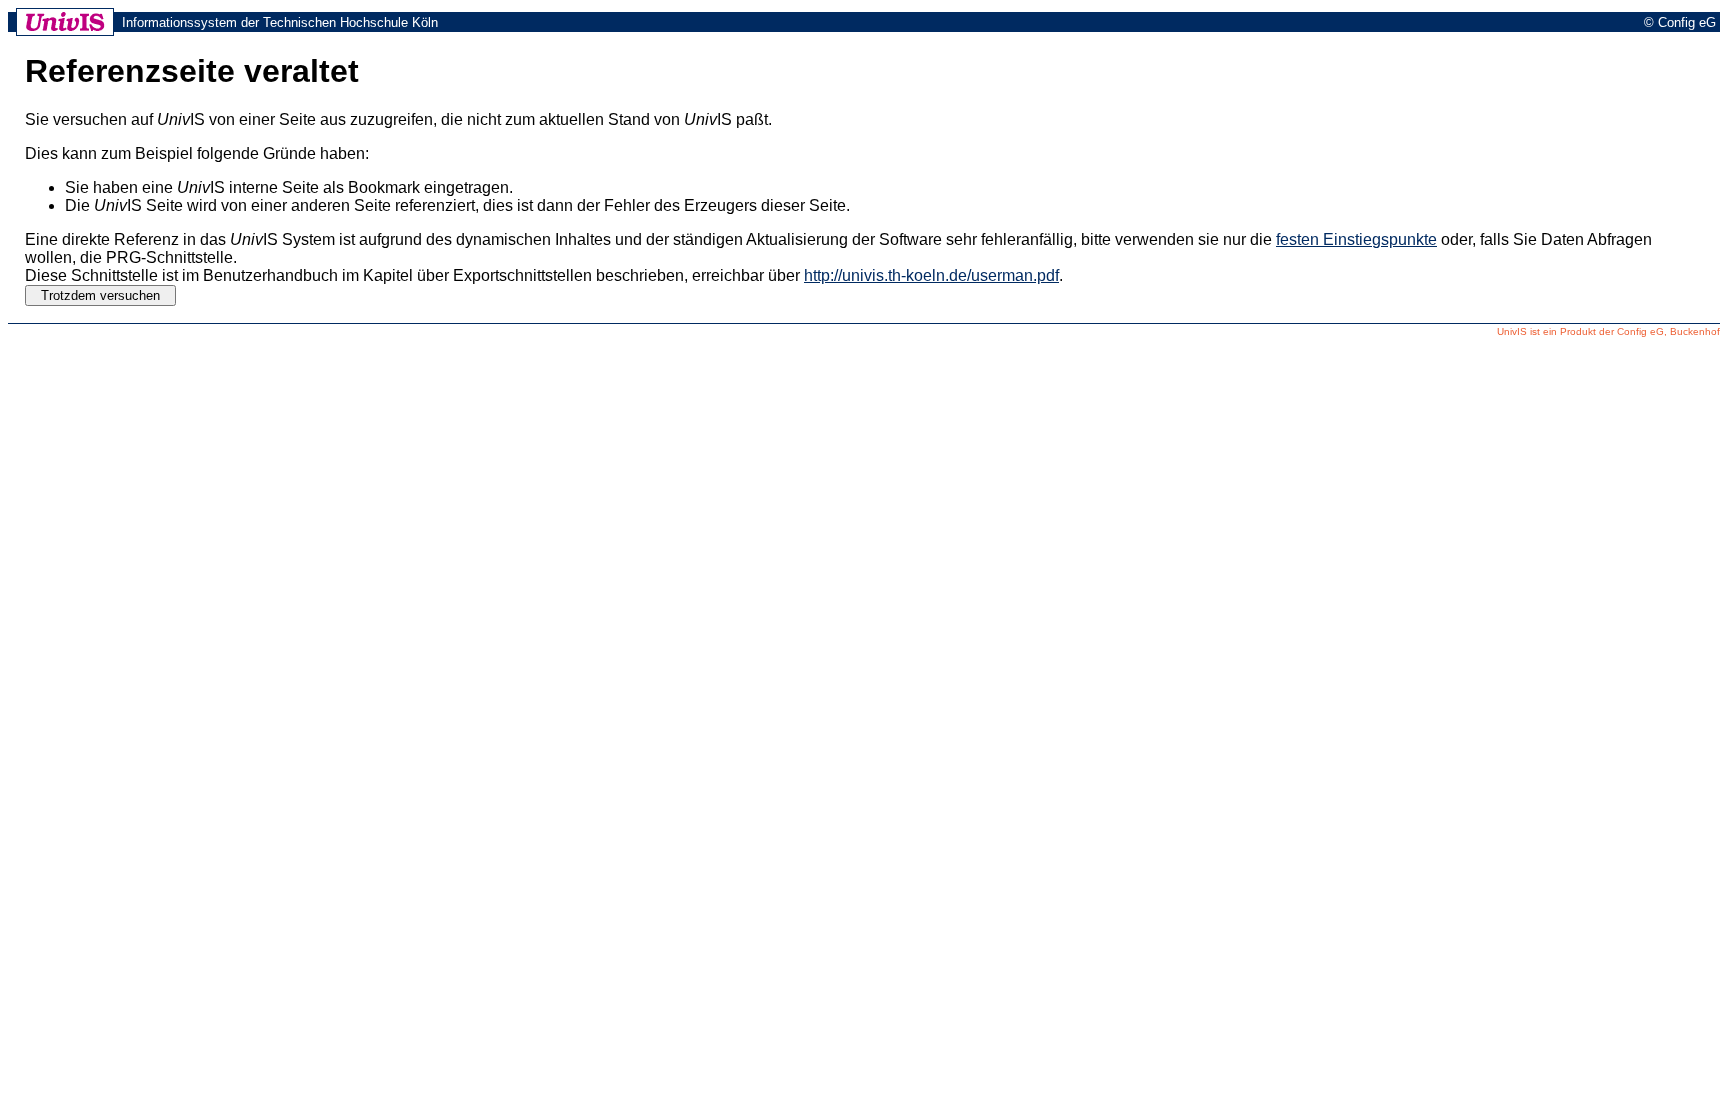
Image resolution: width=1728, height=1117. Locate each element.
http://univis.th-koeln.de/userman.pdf (931, 275)
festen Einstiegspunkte (1356, 239)
